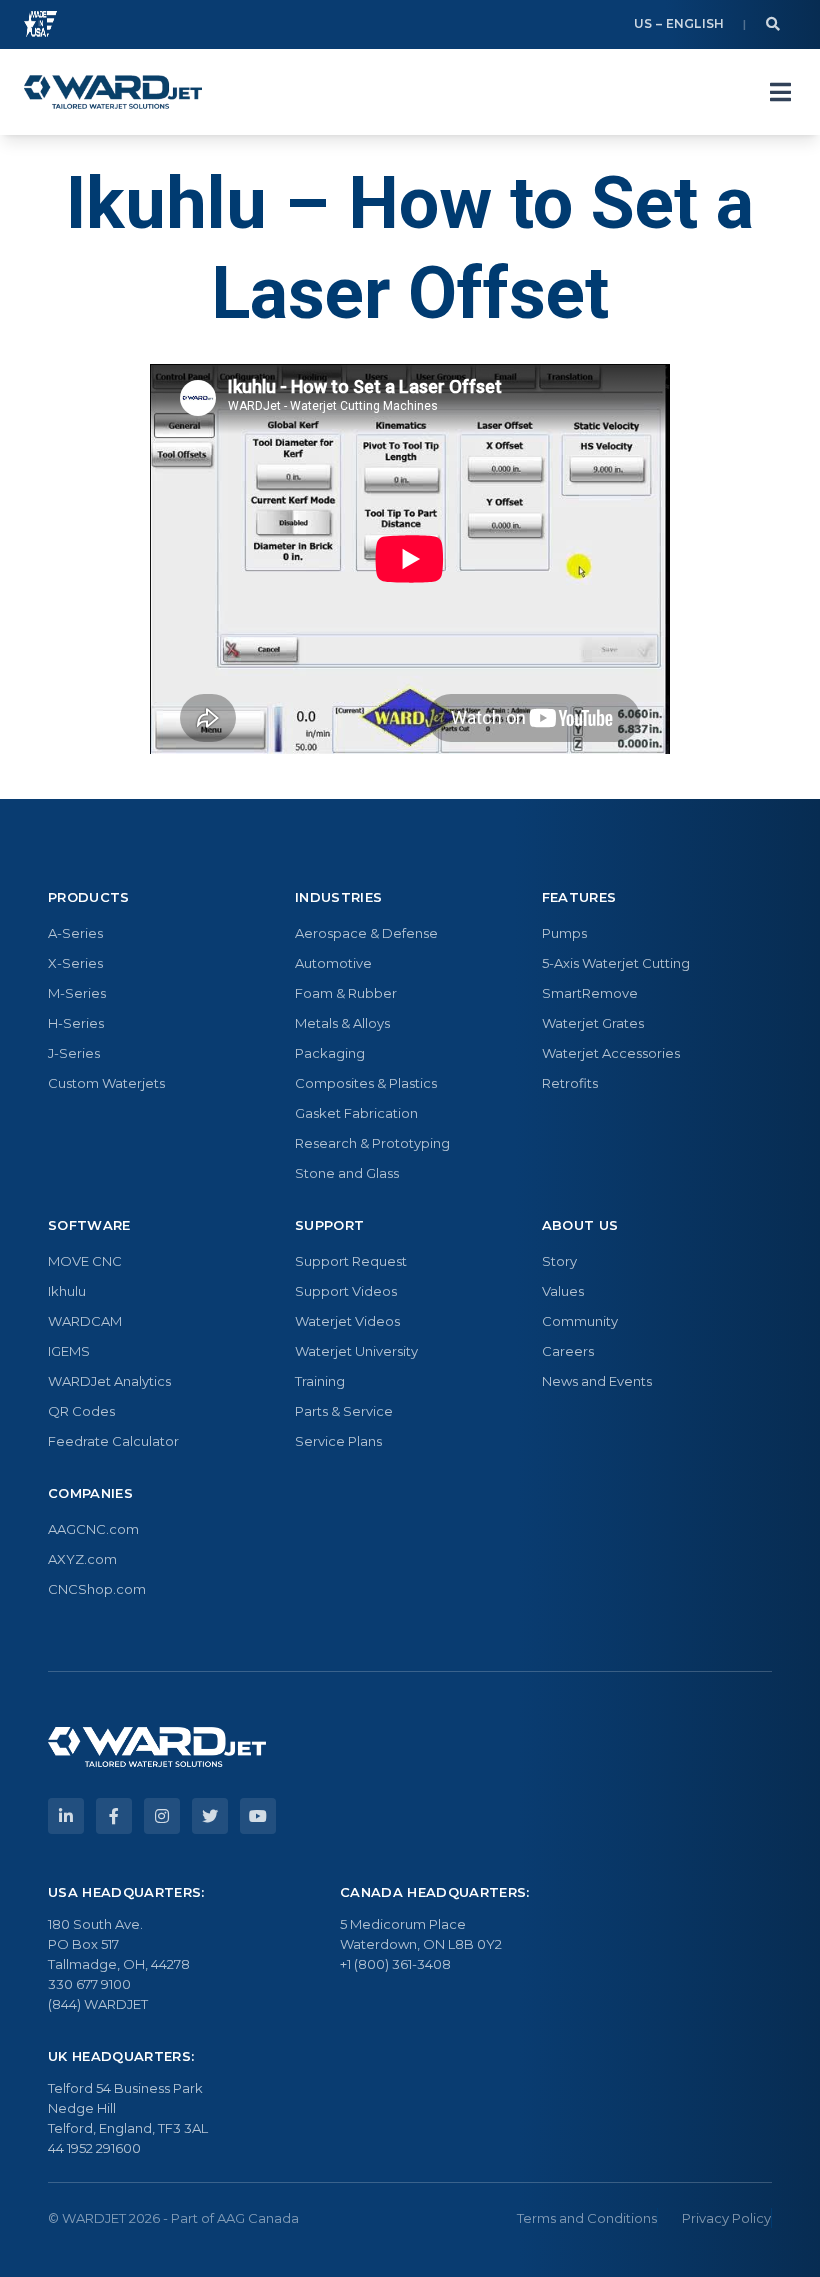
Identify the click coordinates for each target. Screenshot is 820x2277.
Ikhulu (67, 1291)
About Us (580, 1225)
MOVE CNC (85, 1261)
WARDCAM (85, 1321)
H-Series (76, 1023)
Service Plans (338, 1441)
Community (580, 1321)
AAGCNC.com (93, 1529)
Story (559, 1261)
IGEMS (69, 1351)
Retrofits (570, 1083)
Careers (568, 1351)
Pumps (564, 933)
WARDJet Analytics (109, 1381)
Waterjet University (356, 1351)
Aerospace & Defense (366, 933)
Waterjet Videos (347, 1321)
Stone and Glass (347, 1173)
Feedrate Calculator (113, 1441)
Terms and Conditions (587, 2218)
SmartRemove (590, 993)
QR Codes (81, 1411)
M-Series (77, 993)
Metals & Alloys (342, 1023)
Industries (338, 897)
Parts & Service (344, 1411)
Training (320, 1381)
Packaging (330, 1053)
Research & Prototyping (372, 1143)
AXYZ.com (82, 1559)
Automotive (333, 963)
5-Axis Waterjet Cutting (616, 963)
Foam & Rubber (346, 993)
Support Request (351, 1261)
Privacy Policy (726, 2218)
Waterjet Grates (593, 1023)
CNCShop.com (97, 1589)
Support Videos (346, 1291)
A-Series (75, 933)
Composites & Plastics (366, 1083)
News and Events (597, 1381)
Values (563, 1291)
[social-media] (66, 1816)
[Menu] (780, 92)
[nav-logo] (113, 92)
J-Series (74, 1053)
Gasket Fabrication (356, 1113)
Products (89, 897)
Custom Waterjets (106, 1083)
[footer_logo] (157, 1747)
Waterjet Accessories (611, 1053)
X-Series (75, 963)
